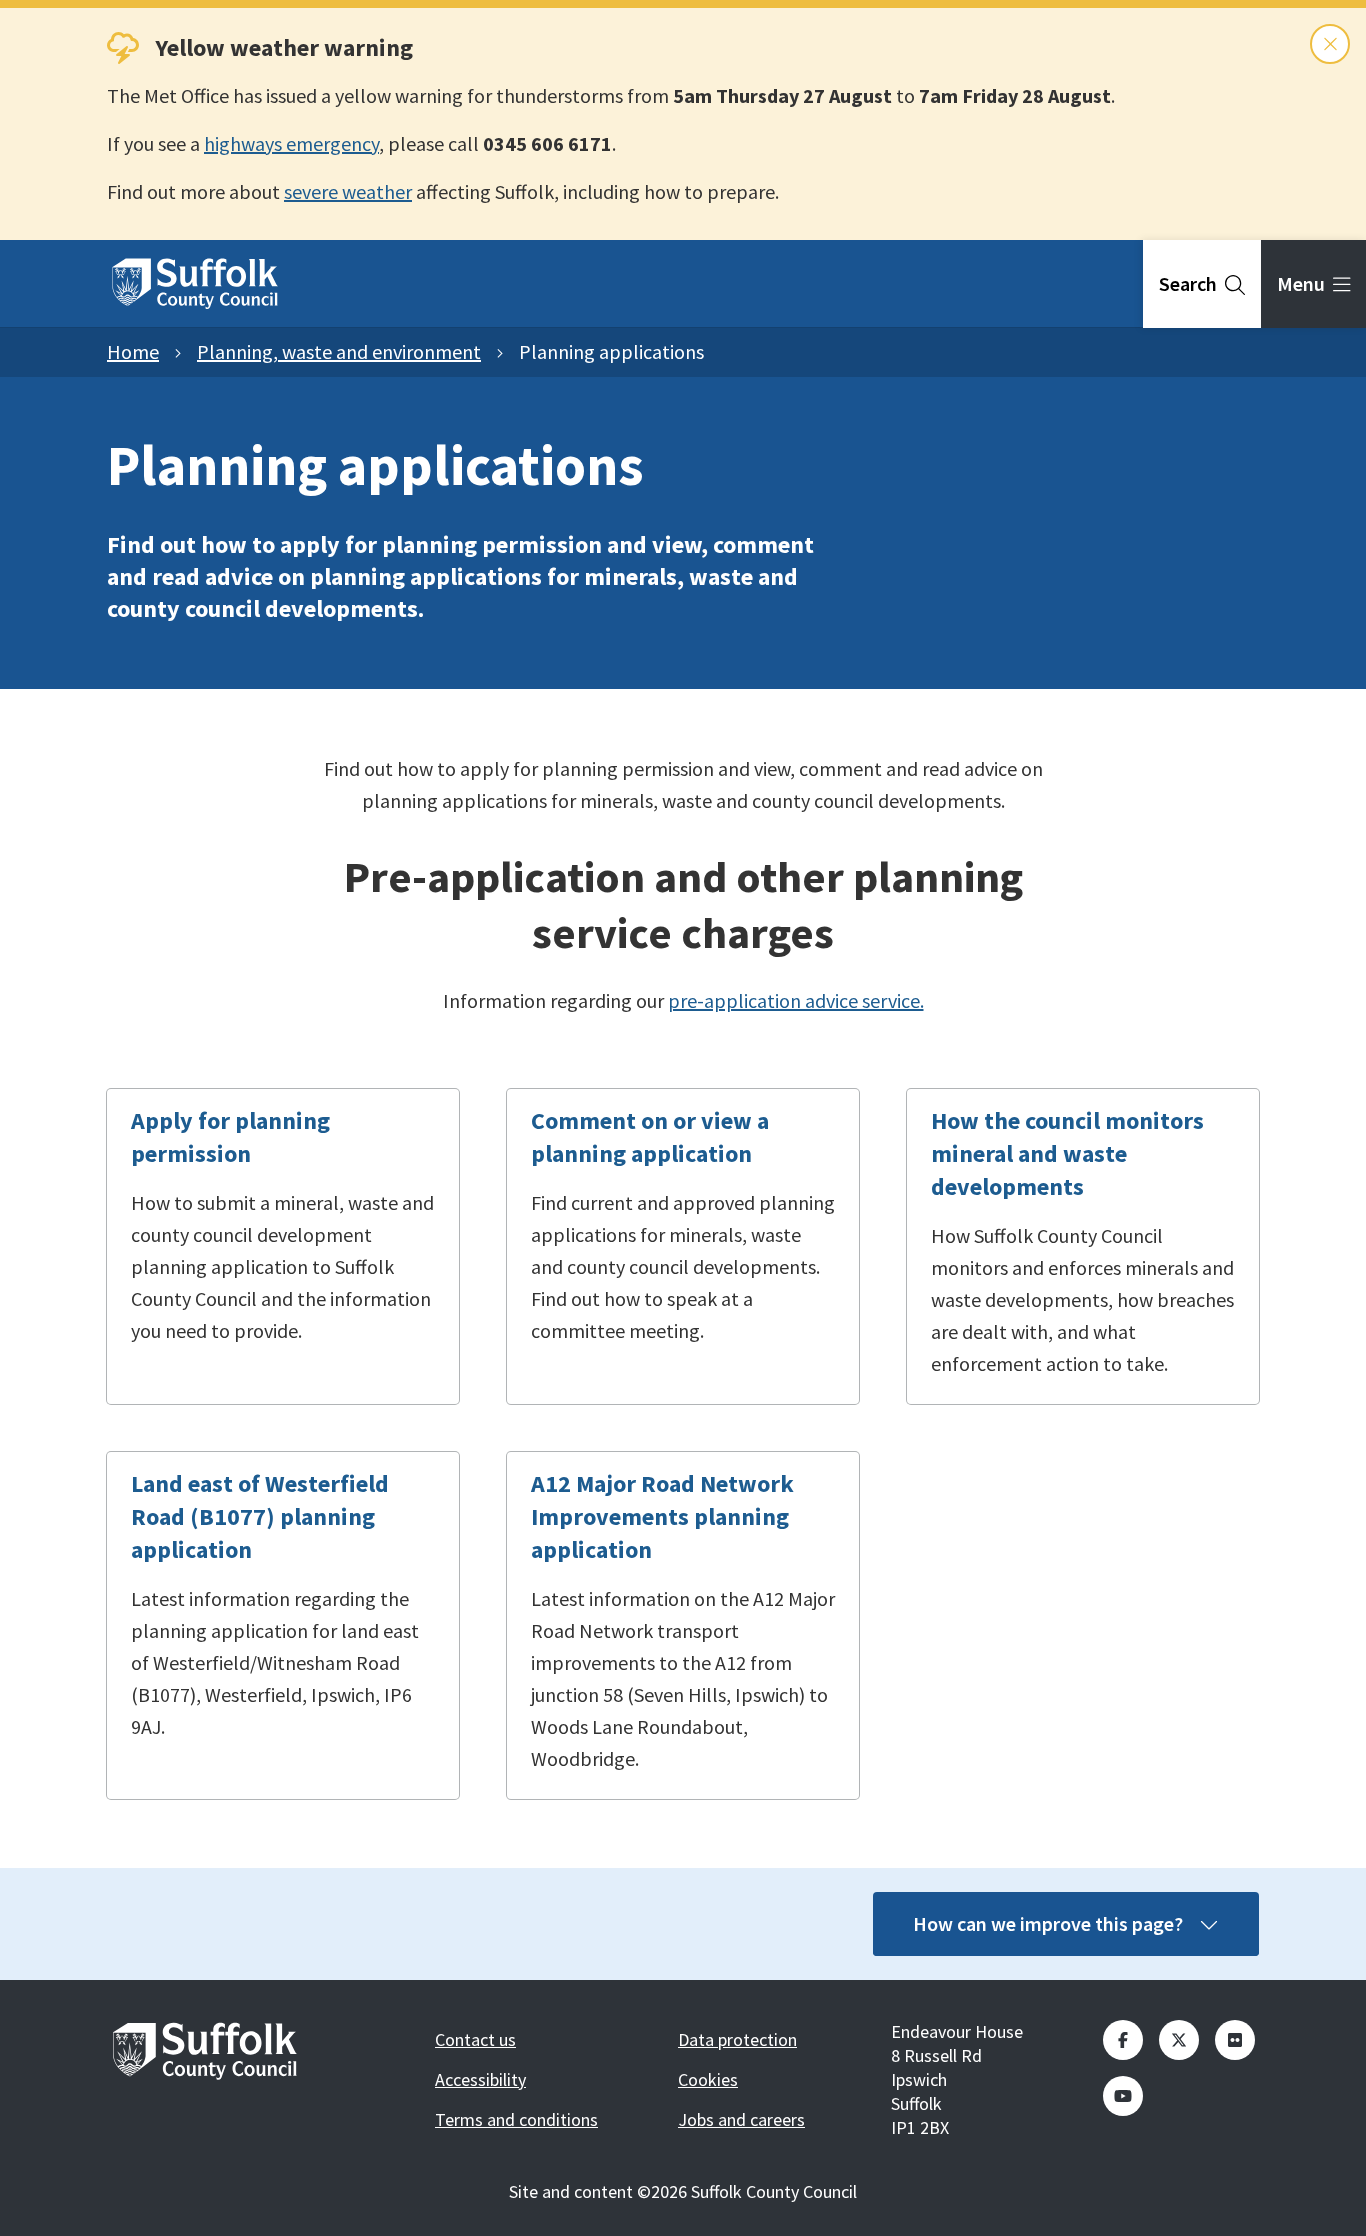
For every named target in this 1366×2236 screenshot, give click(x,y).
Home (133, 351)
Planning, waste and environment (339, 351)
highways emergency (291, 143)
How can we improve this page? (1048, 1923)
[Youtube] (1123, 2096)
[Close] (1330, 44)
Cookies (708, 2079)
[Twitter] (1179, 2040)
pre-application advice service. (796, 1000)
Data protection (737, 2039)
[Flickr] (1235, 2040)
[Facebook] (1123, 2040)
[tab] (1202, 284)
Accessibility (480, 2079)
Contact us (475, 2039)
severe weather (348, 191)
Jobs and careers (741, 2119)
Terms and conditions (516, 2119)
